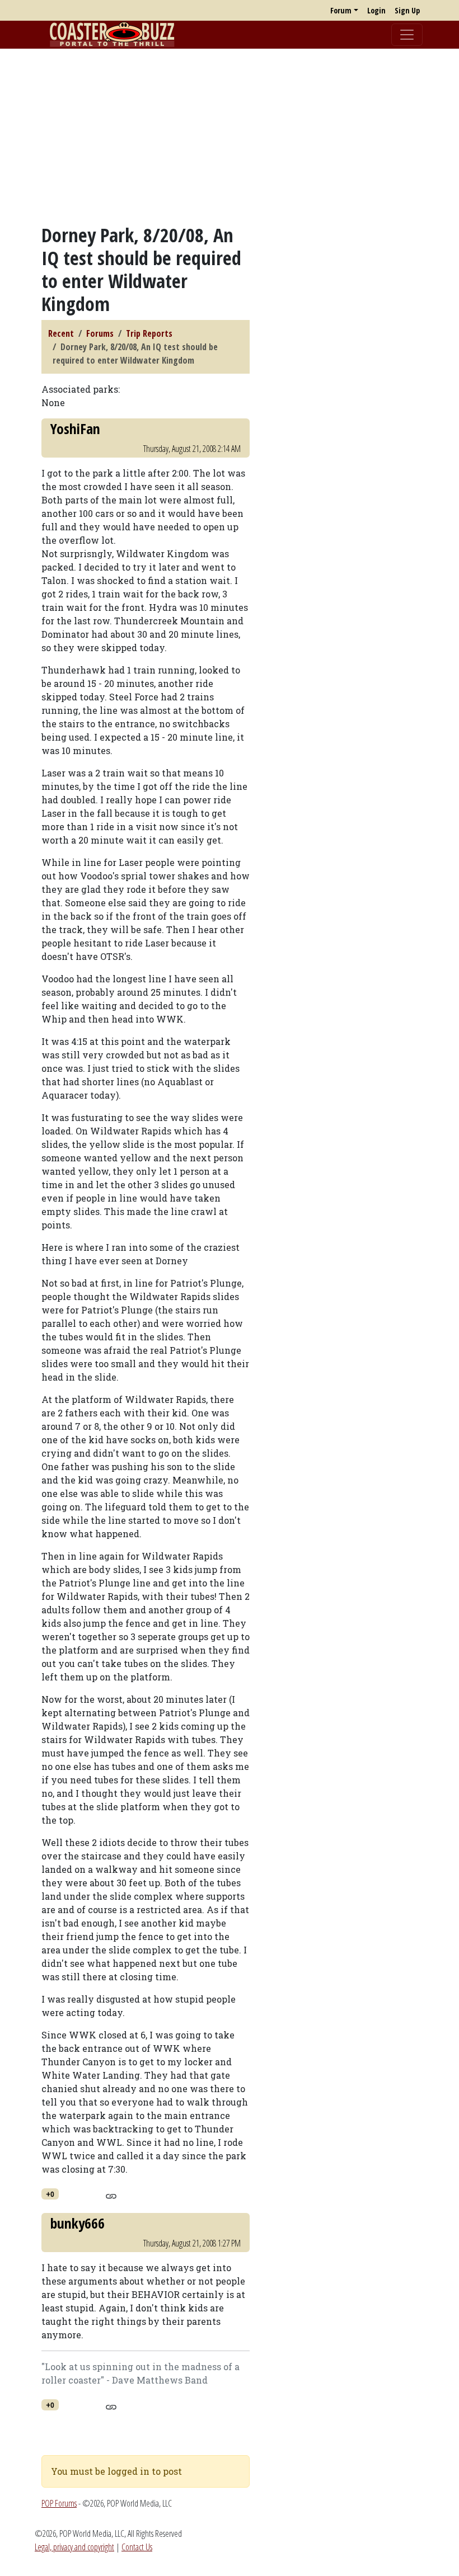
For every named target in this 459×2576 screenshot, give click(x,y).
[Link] (111, 2194)
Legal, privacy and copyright (74, 2547)
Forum (341, 10)
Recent (61, 333)
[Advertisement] (230, 136)
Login (376, 10)
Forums (100, 333)
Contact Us (137, 2547)
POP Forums (59, 2503)
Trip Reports (149, 333)
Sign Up (407, 10)
